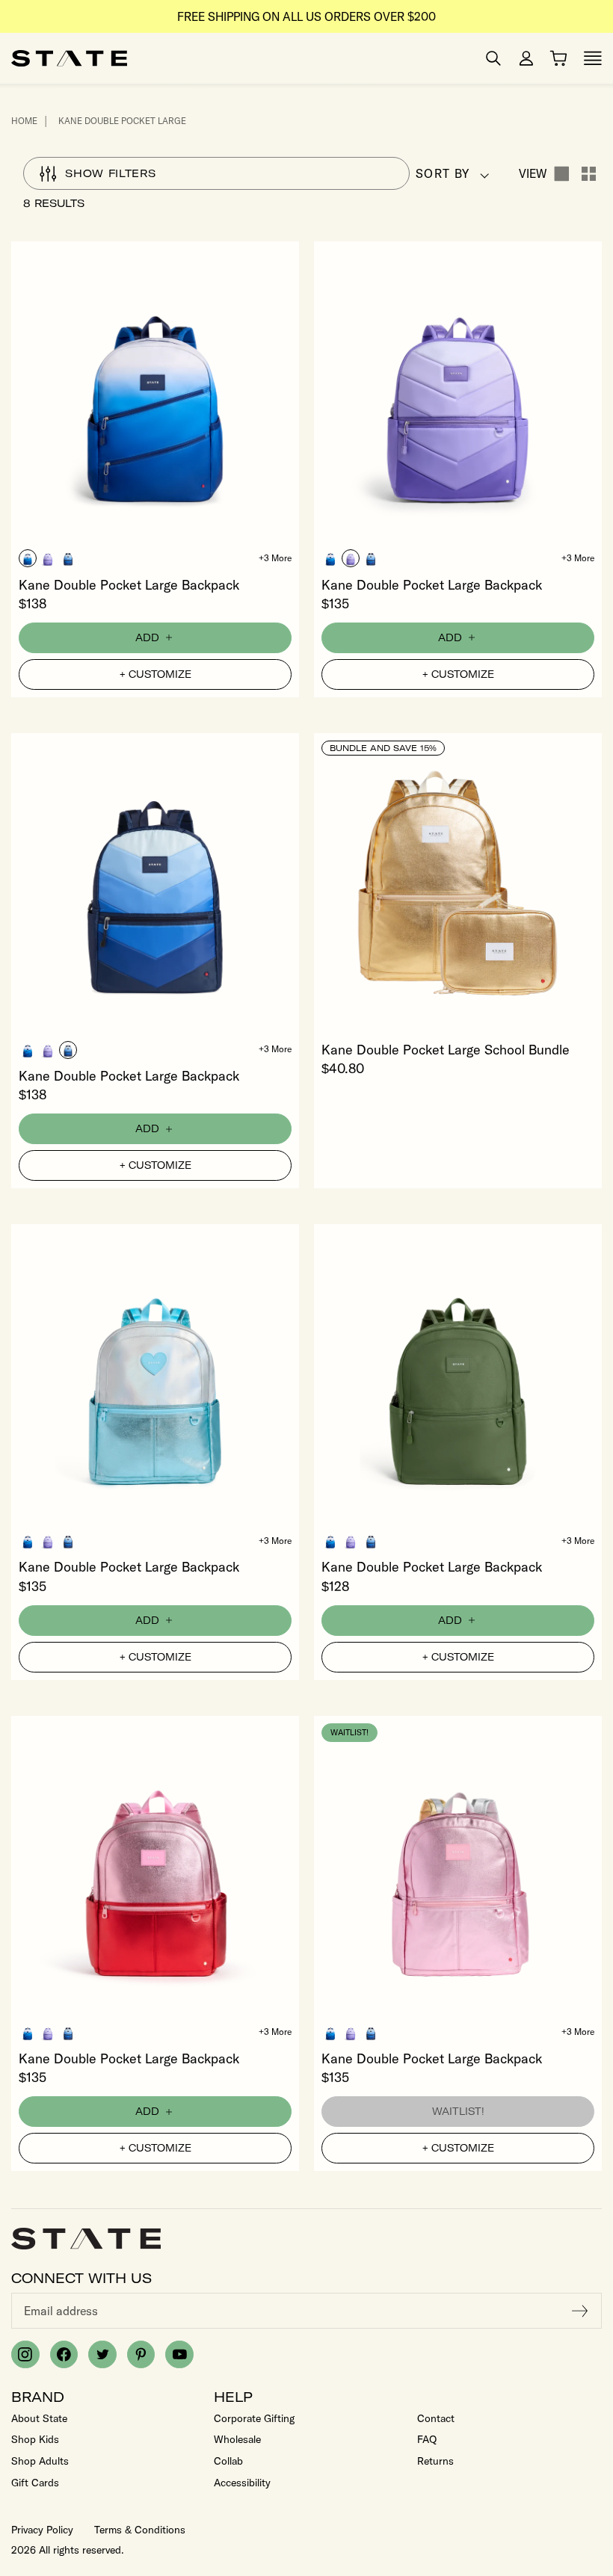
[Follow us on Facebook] (64, 2355)
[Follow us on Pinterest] (141, 2355)
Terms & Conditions (140, 2530)
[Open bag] (558, 58)
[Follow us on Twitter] (102, 2355)
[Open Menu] (593, 58)
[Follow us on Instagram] (25, 2355)
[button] (28, 558)
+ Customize (155, 674)
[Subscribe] (580, 2311)
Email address (61, 2311)
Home (24, 121)
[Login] (526, 58)
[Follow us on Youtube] (179, 2355)
